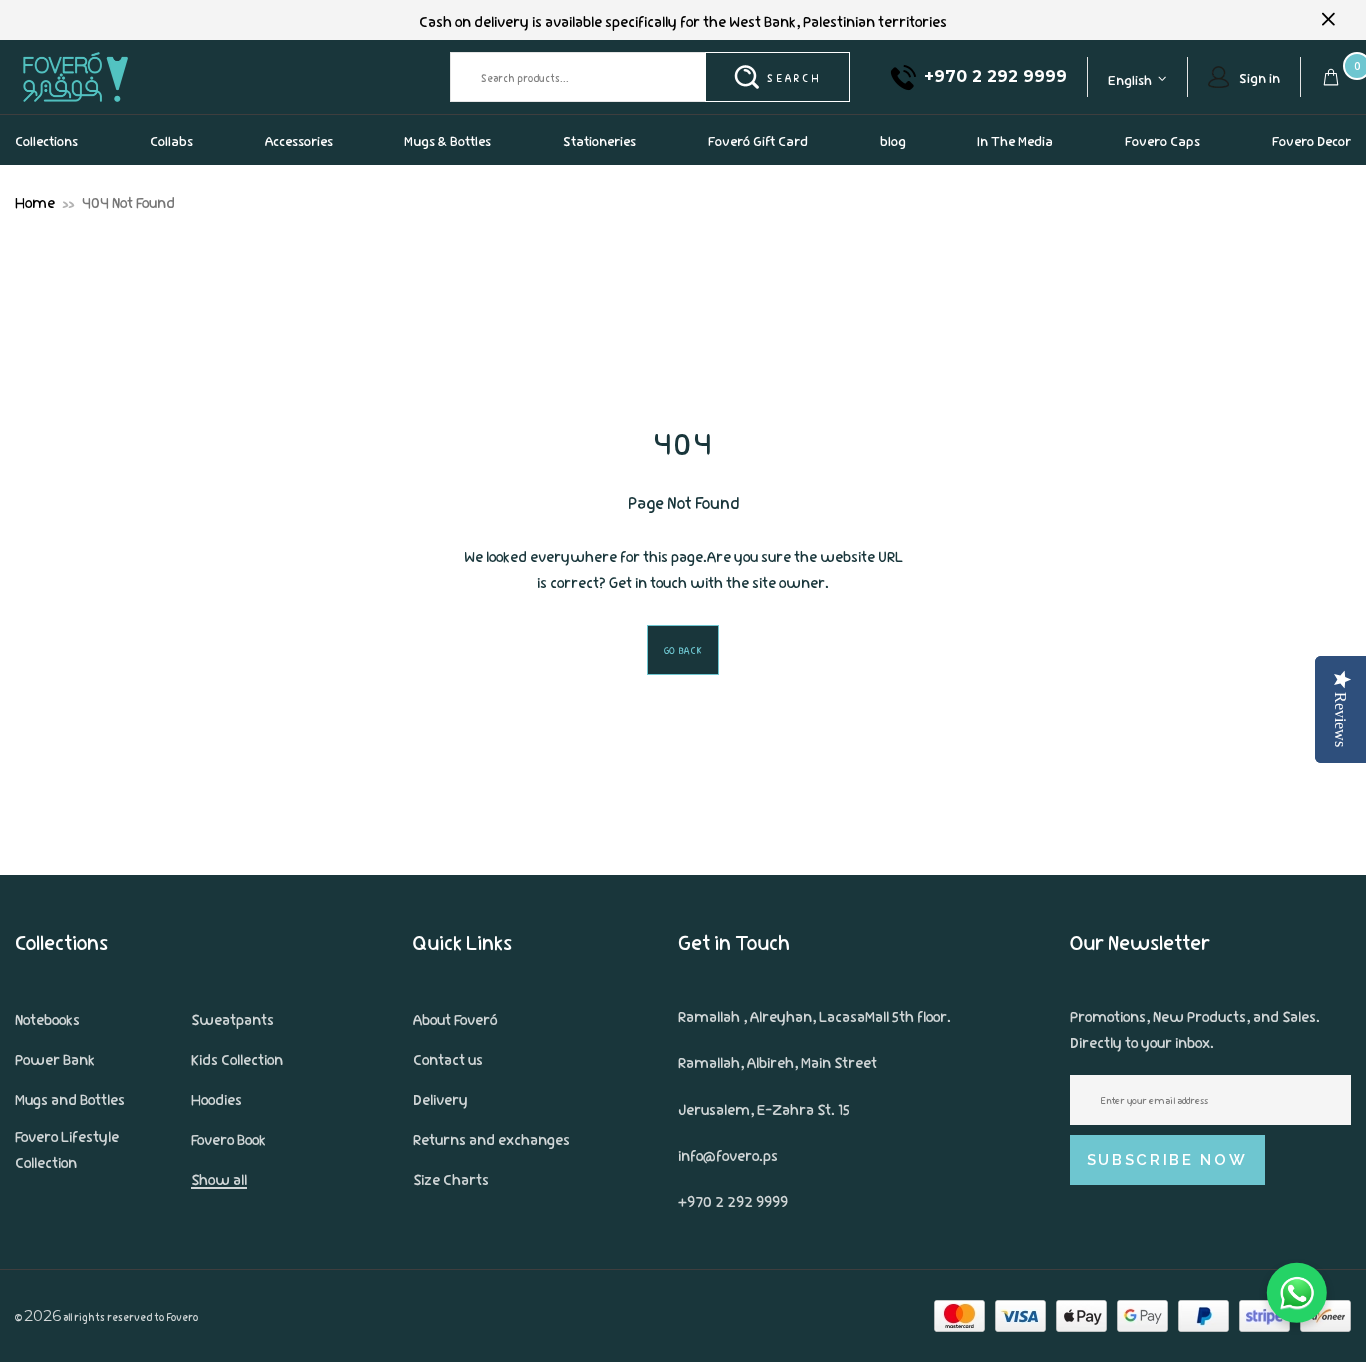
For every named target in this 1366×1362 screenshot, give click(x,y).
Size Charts (451, 1178)
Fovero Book (228, 1138)
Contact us (448, 1058)
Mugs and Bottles (70, 1098)
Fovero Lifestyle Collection (67, 1148)
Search (793, 77)
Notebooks (47, 1018)
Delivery (440, 1098)
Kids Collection (237, 1058)
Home (35, 201)
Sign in (1259, 77)
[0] (1331, 77)
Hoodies (216, 1098)
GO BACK (683, 650)
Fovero (122, 76)
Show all (219, 1178)
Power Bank (55, 1058)
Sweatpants (232, 1018)
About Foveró (455, 1018)
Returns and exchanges (491, 1138)
